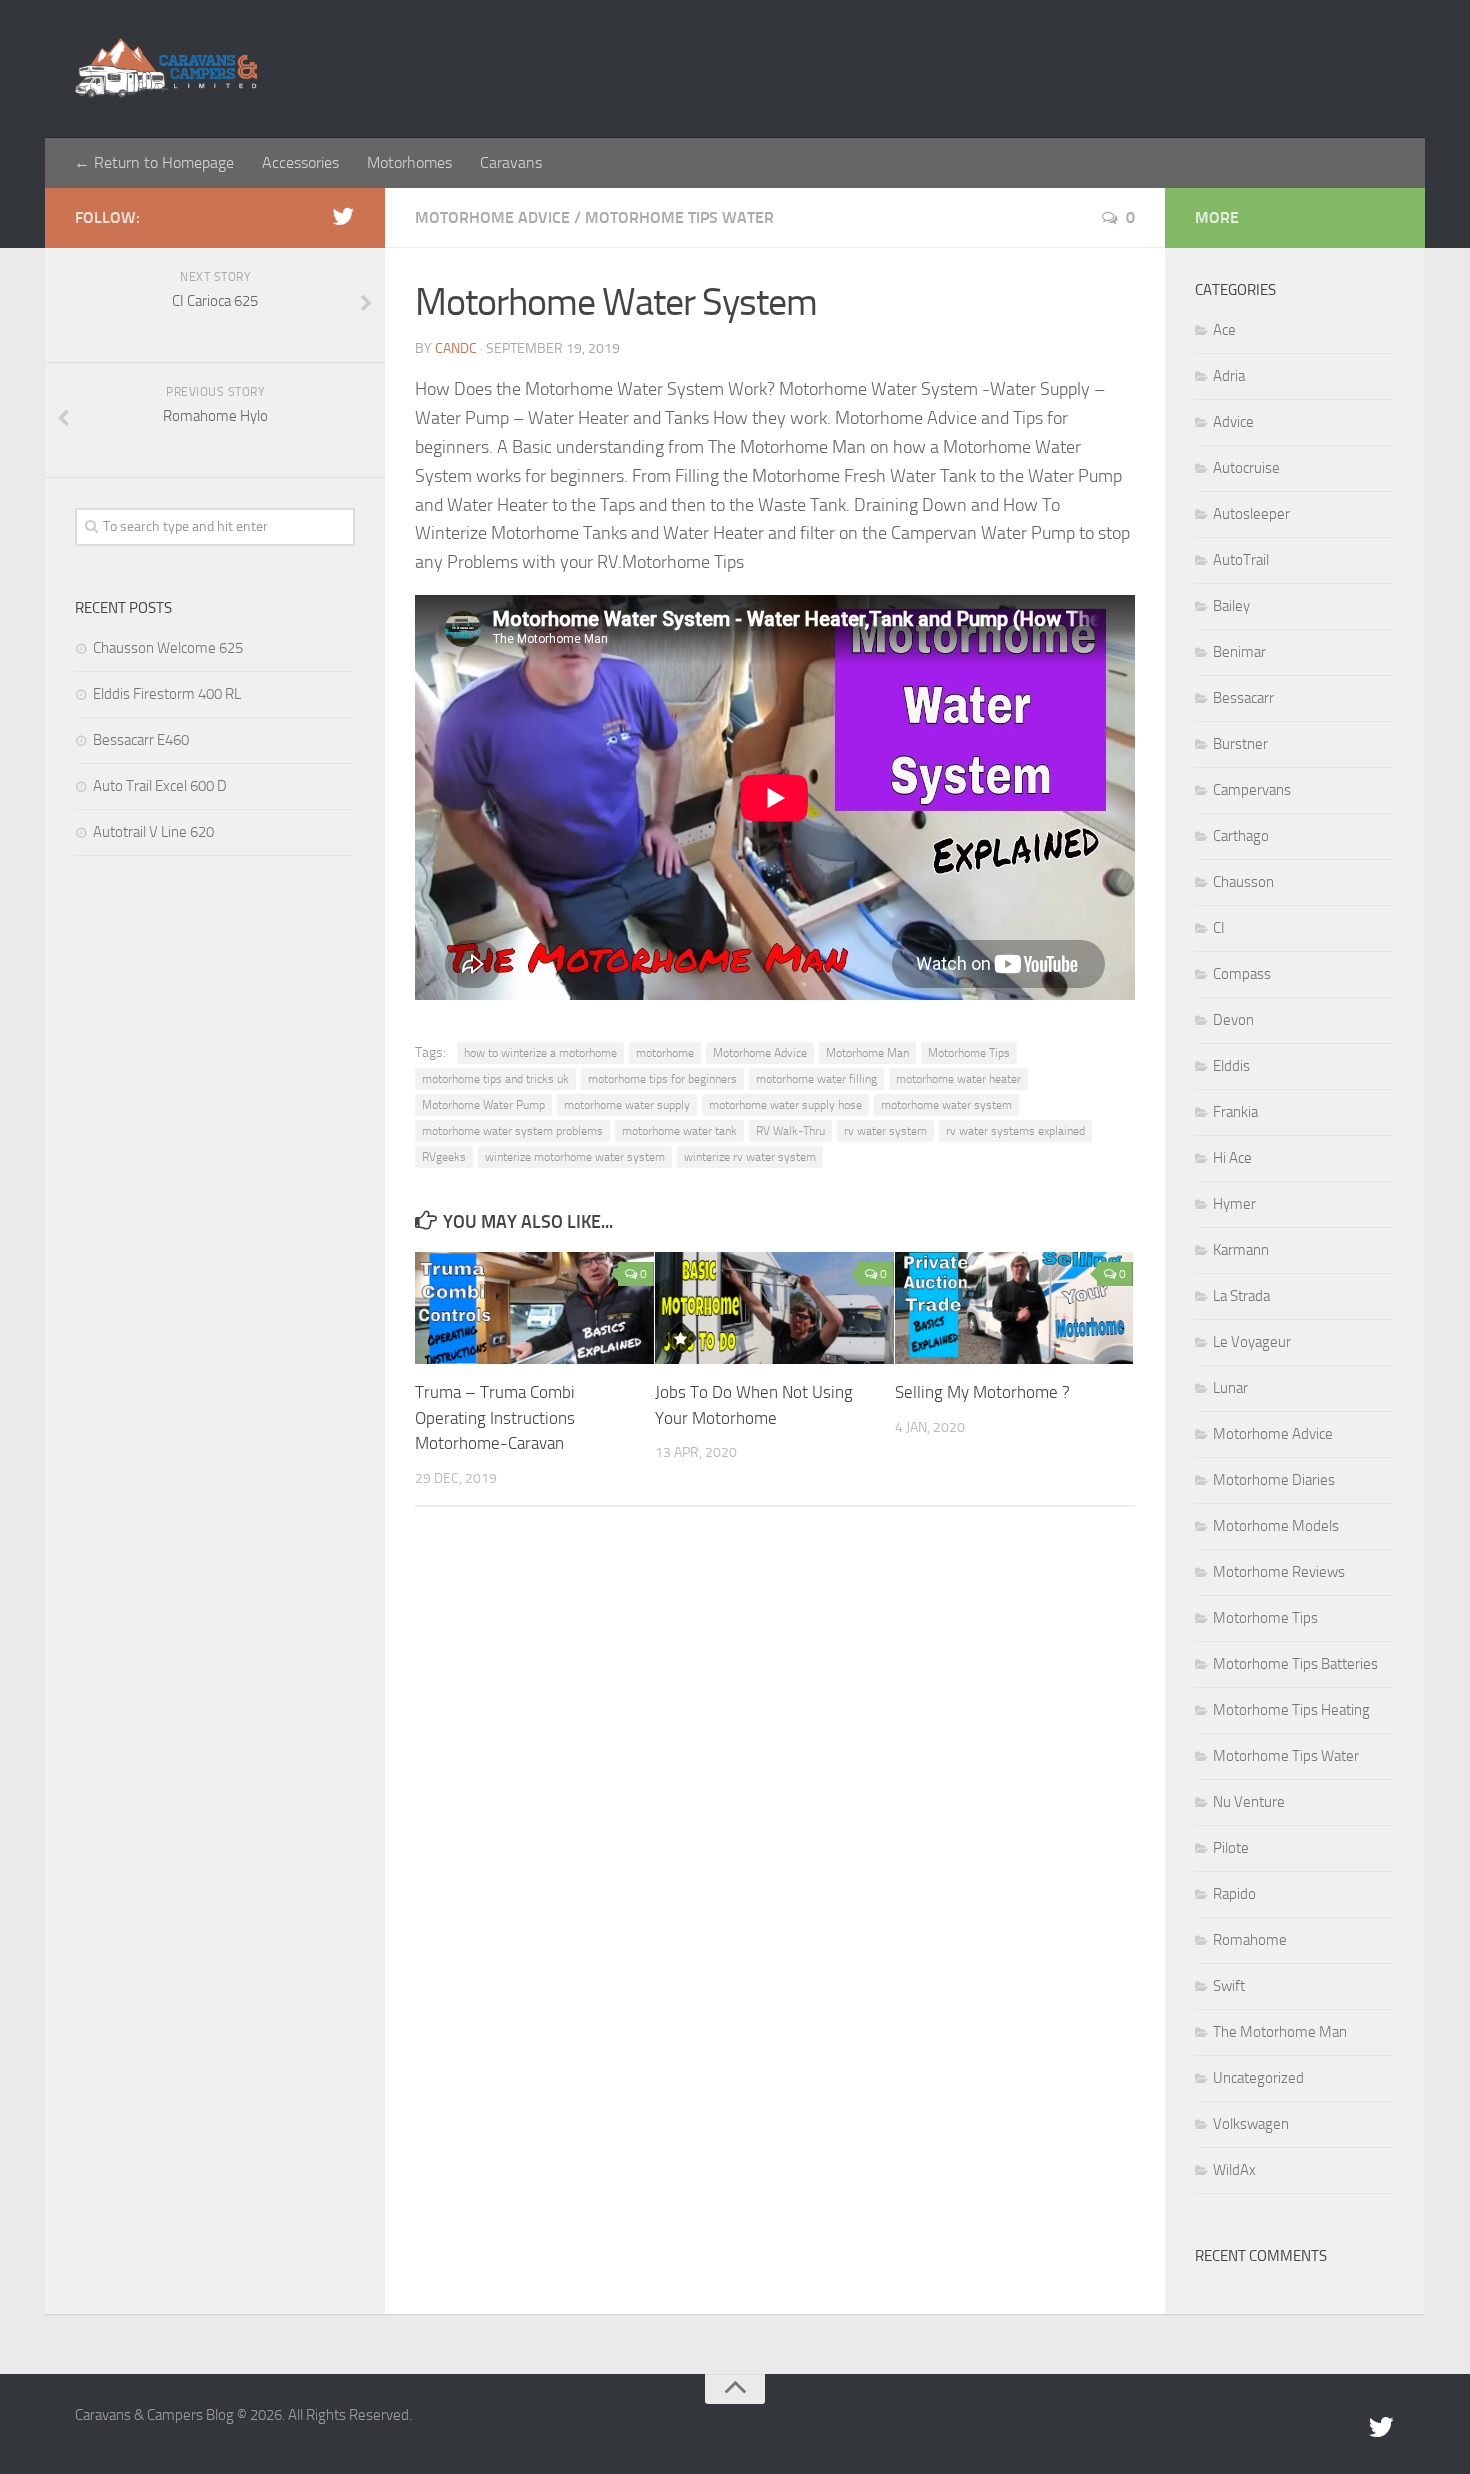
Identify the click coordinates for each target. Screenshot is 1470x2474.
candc (456, 348)
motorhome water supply (627, 1105)
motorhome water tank (679, 1131)
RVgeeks (444, 1157)
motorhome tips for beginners (662, 1079)
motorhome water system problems (512, 1131)
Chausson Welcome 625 (168, 648)
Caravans (511, 162)
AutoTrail (1241, 560)
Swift (1229, 1986)
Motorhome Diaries (1274, 1480)
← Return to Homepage (154, 162)
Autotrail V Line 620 (153, 832)
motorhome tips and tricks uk (495, 1079)
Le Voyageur (1252, 1342)
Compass (1242, 974)
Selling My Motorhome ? (982, 1392)
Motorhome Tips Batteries (1295, 1664)
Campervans (1252, 790)
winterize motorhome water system (575, 1157)
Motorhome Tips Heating (1291, 1710)
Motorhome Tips (969, 1053)
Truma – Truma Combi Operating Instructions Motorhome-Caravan (495, 1417)
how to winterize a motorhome (540, 1053)
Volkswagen (1251, 2124)
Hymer (1234, 1204)
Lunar (1230, 1388)
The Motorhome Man (1280, 2032)
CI (1219, 928)
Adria (1229, 376)
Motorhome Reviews (1279, 1572)
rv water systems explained (1015, 1131)
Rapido (1234, 1894)
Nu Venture (1249, 1802)
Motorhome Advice (492, 217)
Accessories (300, 162)
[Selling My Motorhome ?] (1014, 1308)
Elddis (1231, 1066)
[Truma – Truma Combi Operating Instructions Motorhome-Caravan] (534, 1308)
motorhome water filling (816, 1079)
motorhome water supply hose (785, 1105)
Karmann (1241, 1250)
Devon (1233, 1020)
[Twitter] (343, 217)
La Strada (1241, 1296)
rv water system (885, 1131)
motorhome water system (946, 1105)
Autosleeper (1251, 514)
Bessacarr (1243, 698)
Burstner (1240, 744)
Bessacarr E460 (141, 740)
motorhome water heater (958, 1079)
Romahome (1250, 1940)
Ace (1224, 330)
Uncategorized (1258, 2078)
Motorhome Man (867, 1053)
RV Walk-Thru (790, 1131)
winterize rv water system (750, 1157)
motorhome (665, 1053)
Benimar (1239, 652)
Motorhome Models (1276, 1526)
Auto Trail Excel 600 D (160, 786)
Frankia (1235, 1112)
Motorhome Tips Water (679, 217)
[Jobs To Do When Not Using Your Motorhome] (774, 1308)
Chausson (1243, 882)
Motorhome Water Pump (483, 1105)
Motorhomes (409, 162)
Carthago (1241, 836)
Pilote (1231, 1848)
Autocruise (1246, 468)
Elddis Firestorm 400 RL (167, 694)
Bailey (1231, 606)
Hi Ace (1232, 1158)
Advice (1233, 422)
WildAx (1234, 2170)
